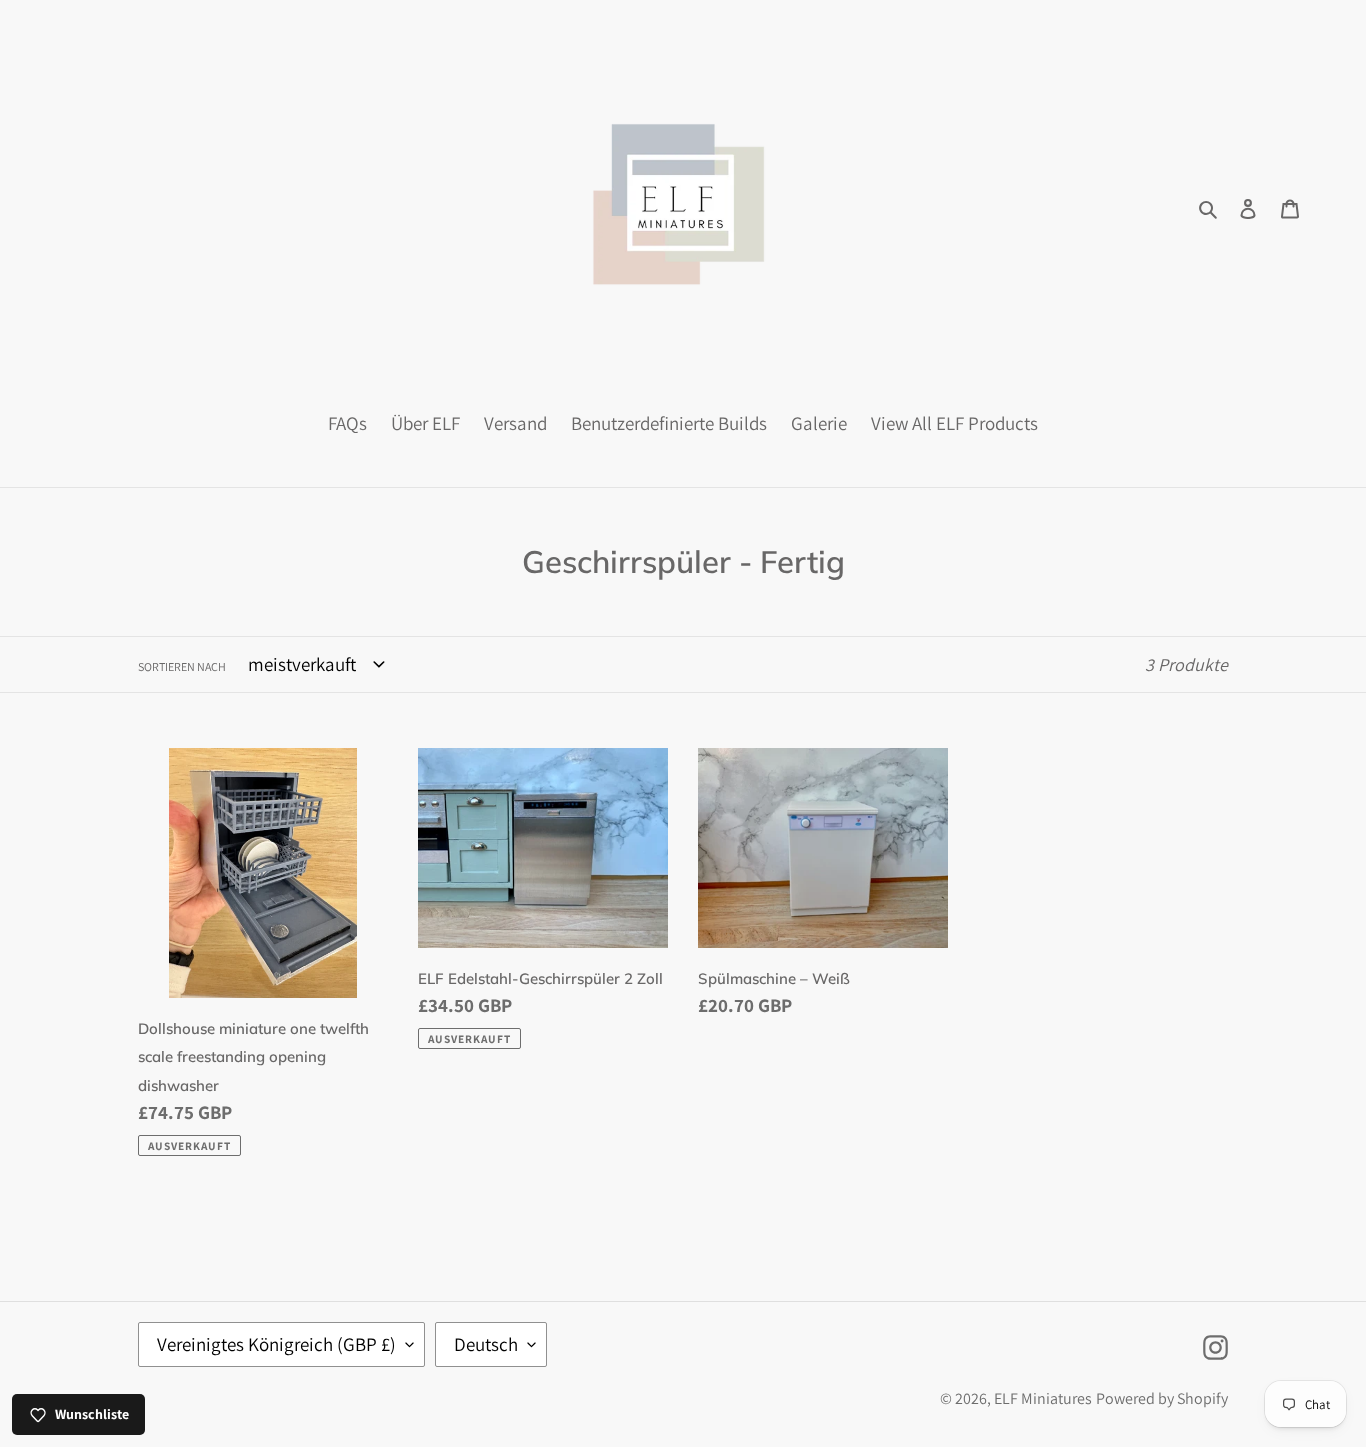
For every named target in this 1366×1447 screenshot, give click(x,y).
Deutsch (486, 1344)
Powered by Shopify (1162, 1398)
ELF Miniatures (1043, 1398)
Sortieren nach (182, 666)
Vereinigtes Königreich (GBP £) (276, 1344)
